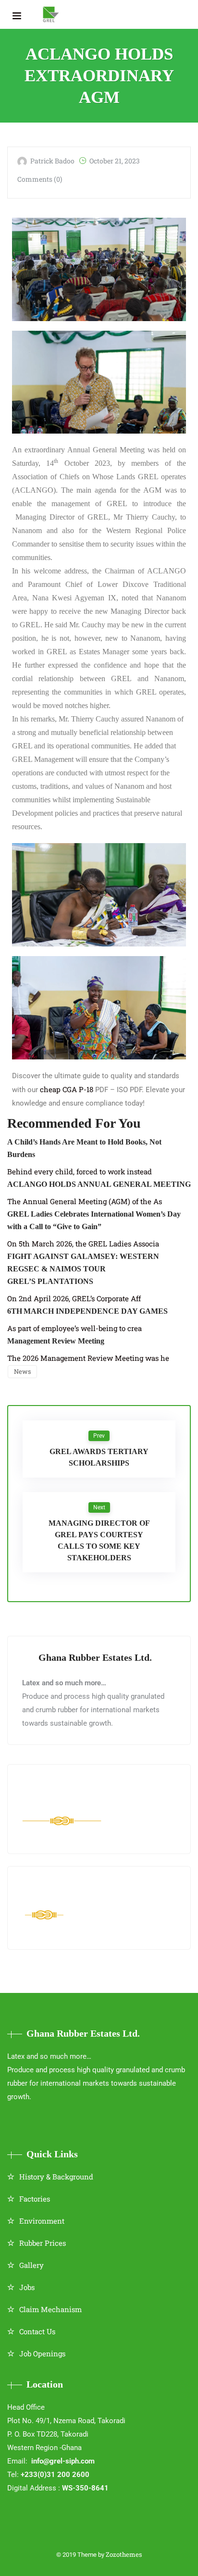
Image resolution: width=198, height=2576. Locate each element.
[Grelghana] (51, 14)
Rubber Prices (43, 2243)
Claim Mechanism (50, 2309)
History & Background (56, 2177)
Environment (42, 2221)
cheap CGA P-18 (67, 1089)
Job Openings (42, 2353)
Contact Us (37, 2331)
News (22, 1371)
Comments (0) (40, 179)
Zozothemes (124, 2554)
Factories (35, 2199)
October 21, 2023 (115, 161)
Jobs (27, 2287)
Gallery (31, 2265)
